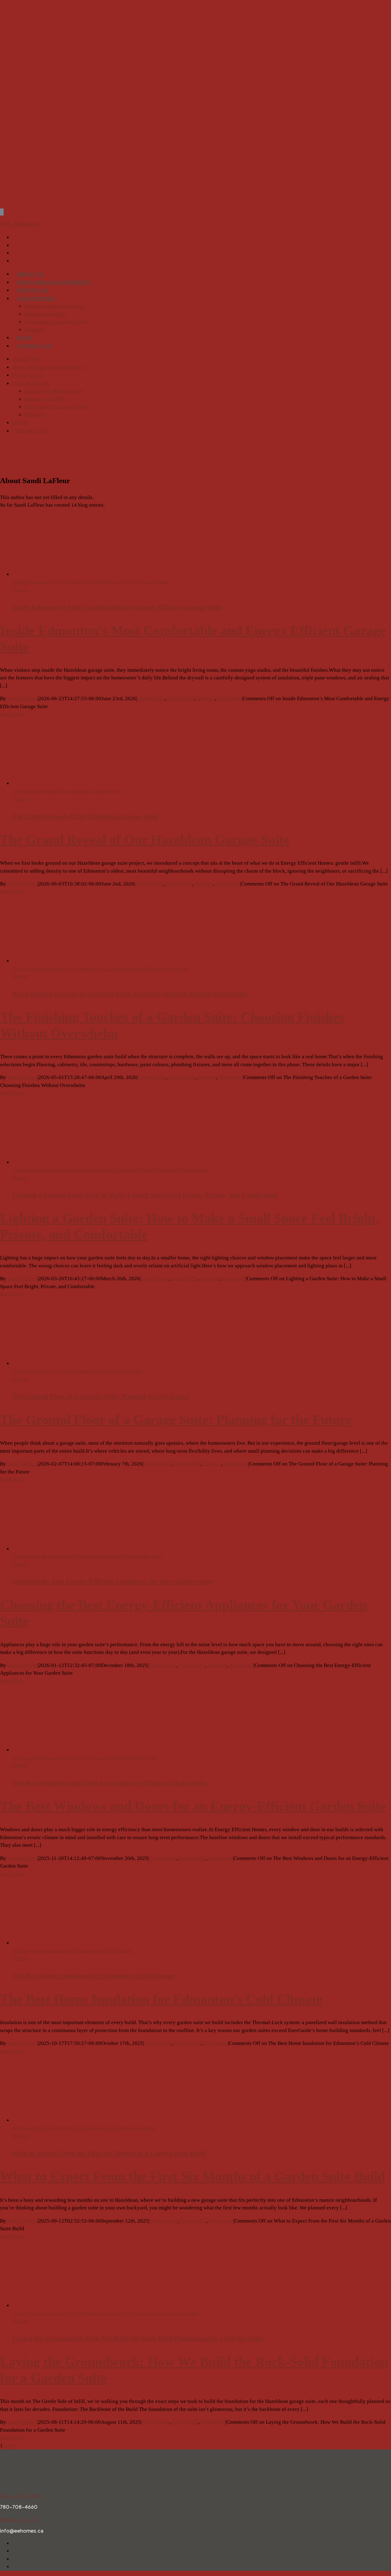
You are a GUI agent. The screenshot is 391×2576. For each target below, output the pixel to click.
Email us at (19, 2519)
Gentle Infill (181, 699)
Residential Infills (45, 314)
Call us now (21, 2496)
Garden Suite (151, 699)
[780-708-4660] (2, 212)
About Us (31, 274)
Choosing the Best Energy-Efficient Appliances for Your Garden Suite (88, 1556)
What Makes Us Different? (54, 282)
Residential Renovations (54, 306)
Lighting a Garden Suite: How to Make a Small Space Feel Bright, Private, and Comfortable (110, 1170)
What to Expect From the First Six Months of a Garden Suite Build (84, 2128)
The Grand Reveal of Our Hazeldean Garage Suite (66, 791)
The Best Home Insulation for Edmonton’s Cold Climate (73, 1951)
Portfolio (33, 290)
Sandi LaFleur (22, 699)
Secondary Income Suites (57, 322)
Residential (230, 699)
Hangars (35, 330)
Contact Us (34, 346)
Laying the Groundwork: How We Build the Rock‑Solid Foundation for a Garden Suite (105, 2314)
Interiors (206, 699)
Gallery (20, 590)
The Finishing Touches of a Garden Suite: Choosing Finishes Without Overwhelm (100, 969)
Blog (24, 337)
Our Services (36, 298)
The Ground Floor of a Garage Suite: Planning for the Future (77, 1371)
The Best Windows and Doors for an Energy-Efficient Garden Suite (85, 1758)
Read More (12, 714)
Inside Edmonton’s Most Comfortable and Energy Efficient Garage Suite (90, 582)
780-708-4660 (19, 224)
